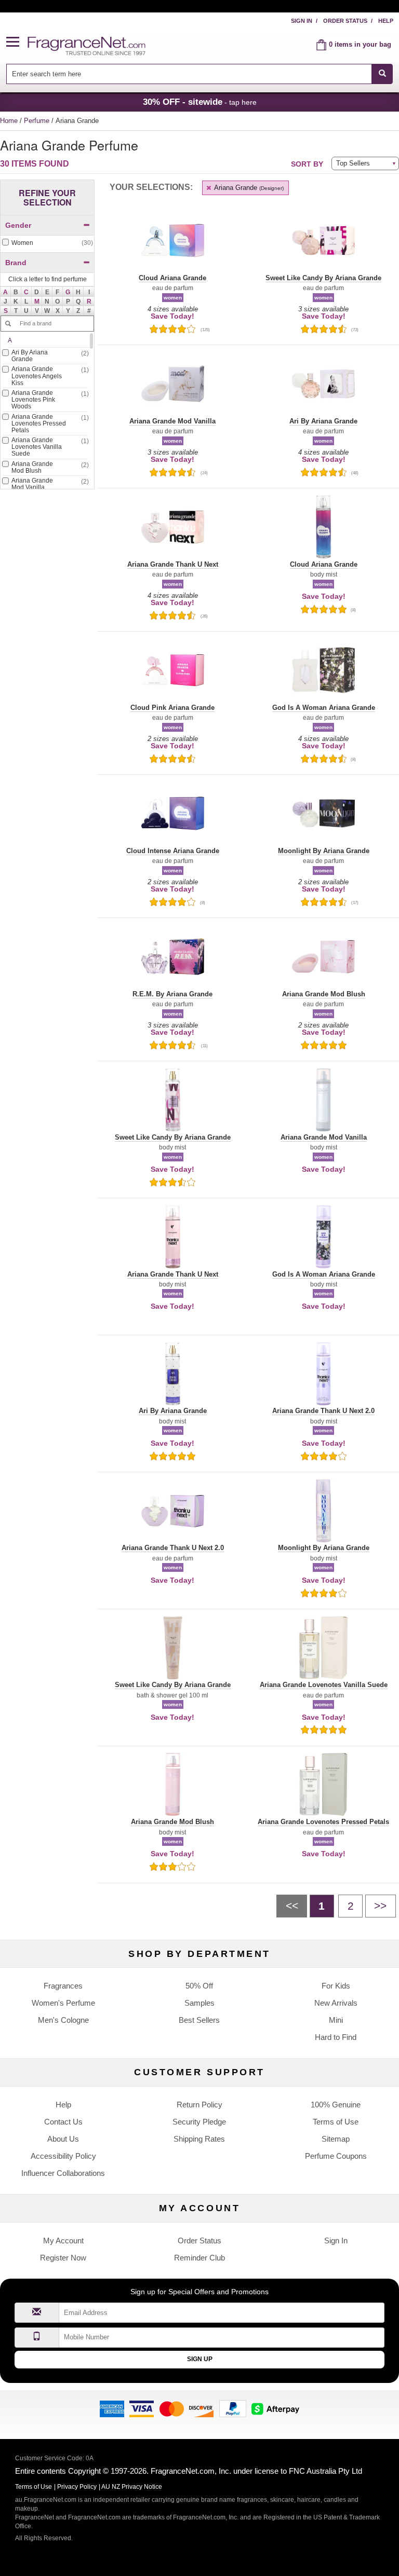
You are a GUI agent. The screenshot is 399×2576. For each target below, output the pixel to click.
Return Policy (199, 2105)
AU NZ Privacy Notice (132, 2487)
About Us (63, 2139)
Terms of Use (336, 2122)
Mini (336, 2020)
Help (386, 21)
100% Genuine (336, 2105)
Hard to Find (336, 2037)
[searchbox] (189, 74)
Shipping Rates (199, 2139)
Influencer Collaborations (63, 2173)
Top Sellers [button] (353, 163)
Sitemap (336, 2139)
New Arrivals (336, 2003)
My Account (63, 2241)
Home (9, 121)
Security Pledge (199, 2122)
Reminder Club (199, 2258)
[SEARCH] (382, 74)
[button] (17, 42)
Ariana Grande (248, 188)
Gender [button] (18, 225)
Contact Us (63, 2122)
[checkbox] (47, 243)
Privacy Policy (77, 2487)
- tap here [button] (200, 102)
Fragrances (63, 1986)
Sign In (302, 21)
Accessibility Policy (63, 2156)
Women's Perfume (63, 2003)
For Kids (336, 1986)
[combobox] (200, 74)
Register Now (63, 2258)
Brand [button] (16, 263)
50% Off (199, 1986)
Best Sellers (199, 2020)
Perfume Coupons (336, 2156)
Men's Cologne (63, 2020)
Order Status (345, 21)
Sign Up (200, 2359)
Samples (199, 2003)
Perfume (38, 121)
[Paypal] (233, 2408)
